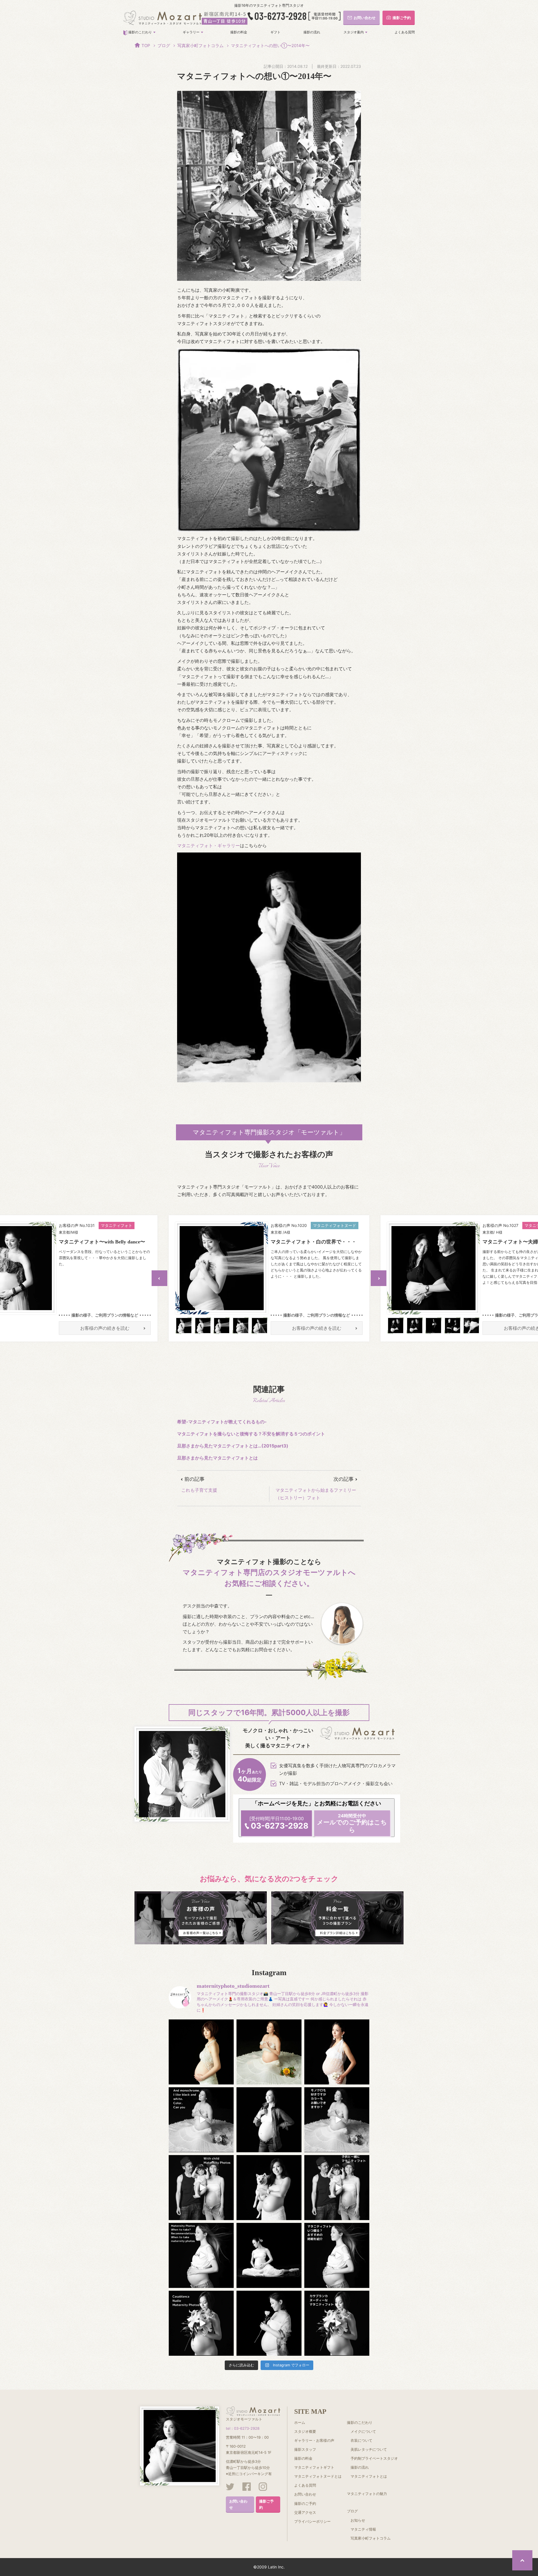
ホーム (300, 2422)
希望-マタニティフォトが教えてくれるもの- (222, 1422)
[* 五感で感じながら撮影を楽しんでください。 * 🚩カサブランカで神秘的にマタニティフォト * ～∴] (337, 2323)
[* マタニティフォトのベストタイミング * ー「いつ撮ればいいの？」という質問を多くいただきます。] (269, 2323)
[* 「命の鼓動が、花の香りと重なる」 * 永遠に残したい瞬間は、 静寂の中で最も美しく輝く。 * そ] (269, 2120)
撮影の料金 (239, 32)
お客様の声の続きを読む (105, 1328)
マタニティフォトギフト (314, 2467)
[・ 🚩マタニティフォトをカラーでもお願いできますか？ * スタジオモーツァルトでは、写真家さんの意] (337, 2120)
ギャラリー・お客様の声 (314, 2440)
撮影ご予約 (266, 2504)
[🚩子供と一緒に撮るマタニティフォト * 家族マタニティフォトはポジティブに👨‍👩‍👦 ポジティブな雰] (337, 2188)
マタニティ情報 (363, 2529)
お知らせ (358, 2520)
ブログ (164, 46)
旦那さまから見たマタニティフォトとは (217, 1458)
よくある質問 (405, 32)
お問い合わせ (238, 2504)
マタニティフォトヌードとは (318, 2476)
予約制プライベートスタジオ (374, 2458)
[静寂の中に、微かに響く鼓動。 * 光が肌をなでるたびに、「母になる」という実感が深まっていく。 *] (201, 2052)
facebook (247, 2487)
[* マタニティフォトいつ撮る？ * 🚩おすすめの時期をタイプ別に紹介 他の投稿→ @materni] (337, 2255)
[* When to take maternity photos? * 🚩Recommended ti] (201, 2255)
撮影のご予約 (305, 2503)
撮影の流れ (312, 32)
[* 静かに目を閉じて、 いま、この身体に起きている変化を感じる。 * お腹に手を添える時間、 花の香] (269, 2052)
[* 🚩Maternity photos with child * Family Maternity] (201, 2188)
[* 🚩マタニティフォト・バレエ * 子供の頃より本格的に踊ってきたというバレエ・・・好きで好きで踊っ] (269, 2255)
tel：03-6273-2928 (243, 2428)
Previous (159, 1278)
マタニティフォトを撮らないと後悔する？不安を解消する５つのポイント (251, 1434)
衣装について (361, 2440)
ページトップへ (522, 2560)
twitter (230, 2487)
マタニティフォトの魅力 (367, 2494)
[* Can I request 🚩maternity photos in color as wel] (201, 2120)
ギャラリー (191, 32)
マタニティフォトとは (369, 2476)
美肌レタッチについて (369, 2449)
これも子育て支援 (199, 1490)
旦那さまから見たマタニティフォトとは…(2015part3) (233, 1446)
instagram (263, 2487)
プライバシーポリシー (312, 2521)
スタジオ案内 (354, 32)
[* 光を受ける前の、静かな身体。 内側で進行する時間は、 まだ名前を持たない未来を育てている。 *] (337, 2052)
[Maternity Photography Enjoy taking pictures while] (201, 2323)
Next (379, 1278)
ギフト (275, 32)
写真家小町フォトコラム (200, 46)
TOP (146, 46)
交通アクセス (305, 2512)
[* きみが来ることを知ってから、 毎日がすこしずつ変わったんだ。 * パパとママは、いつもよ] (269, 2188)
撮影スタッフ (305, 2449)
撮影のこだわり (140, 32)
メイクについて (363, 2431)
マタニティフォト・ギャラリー (208, 845)
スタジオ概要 (305, 2431)
